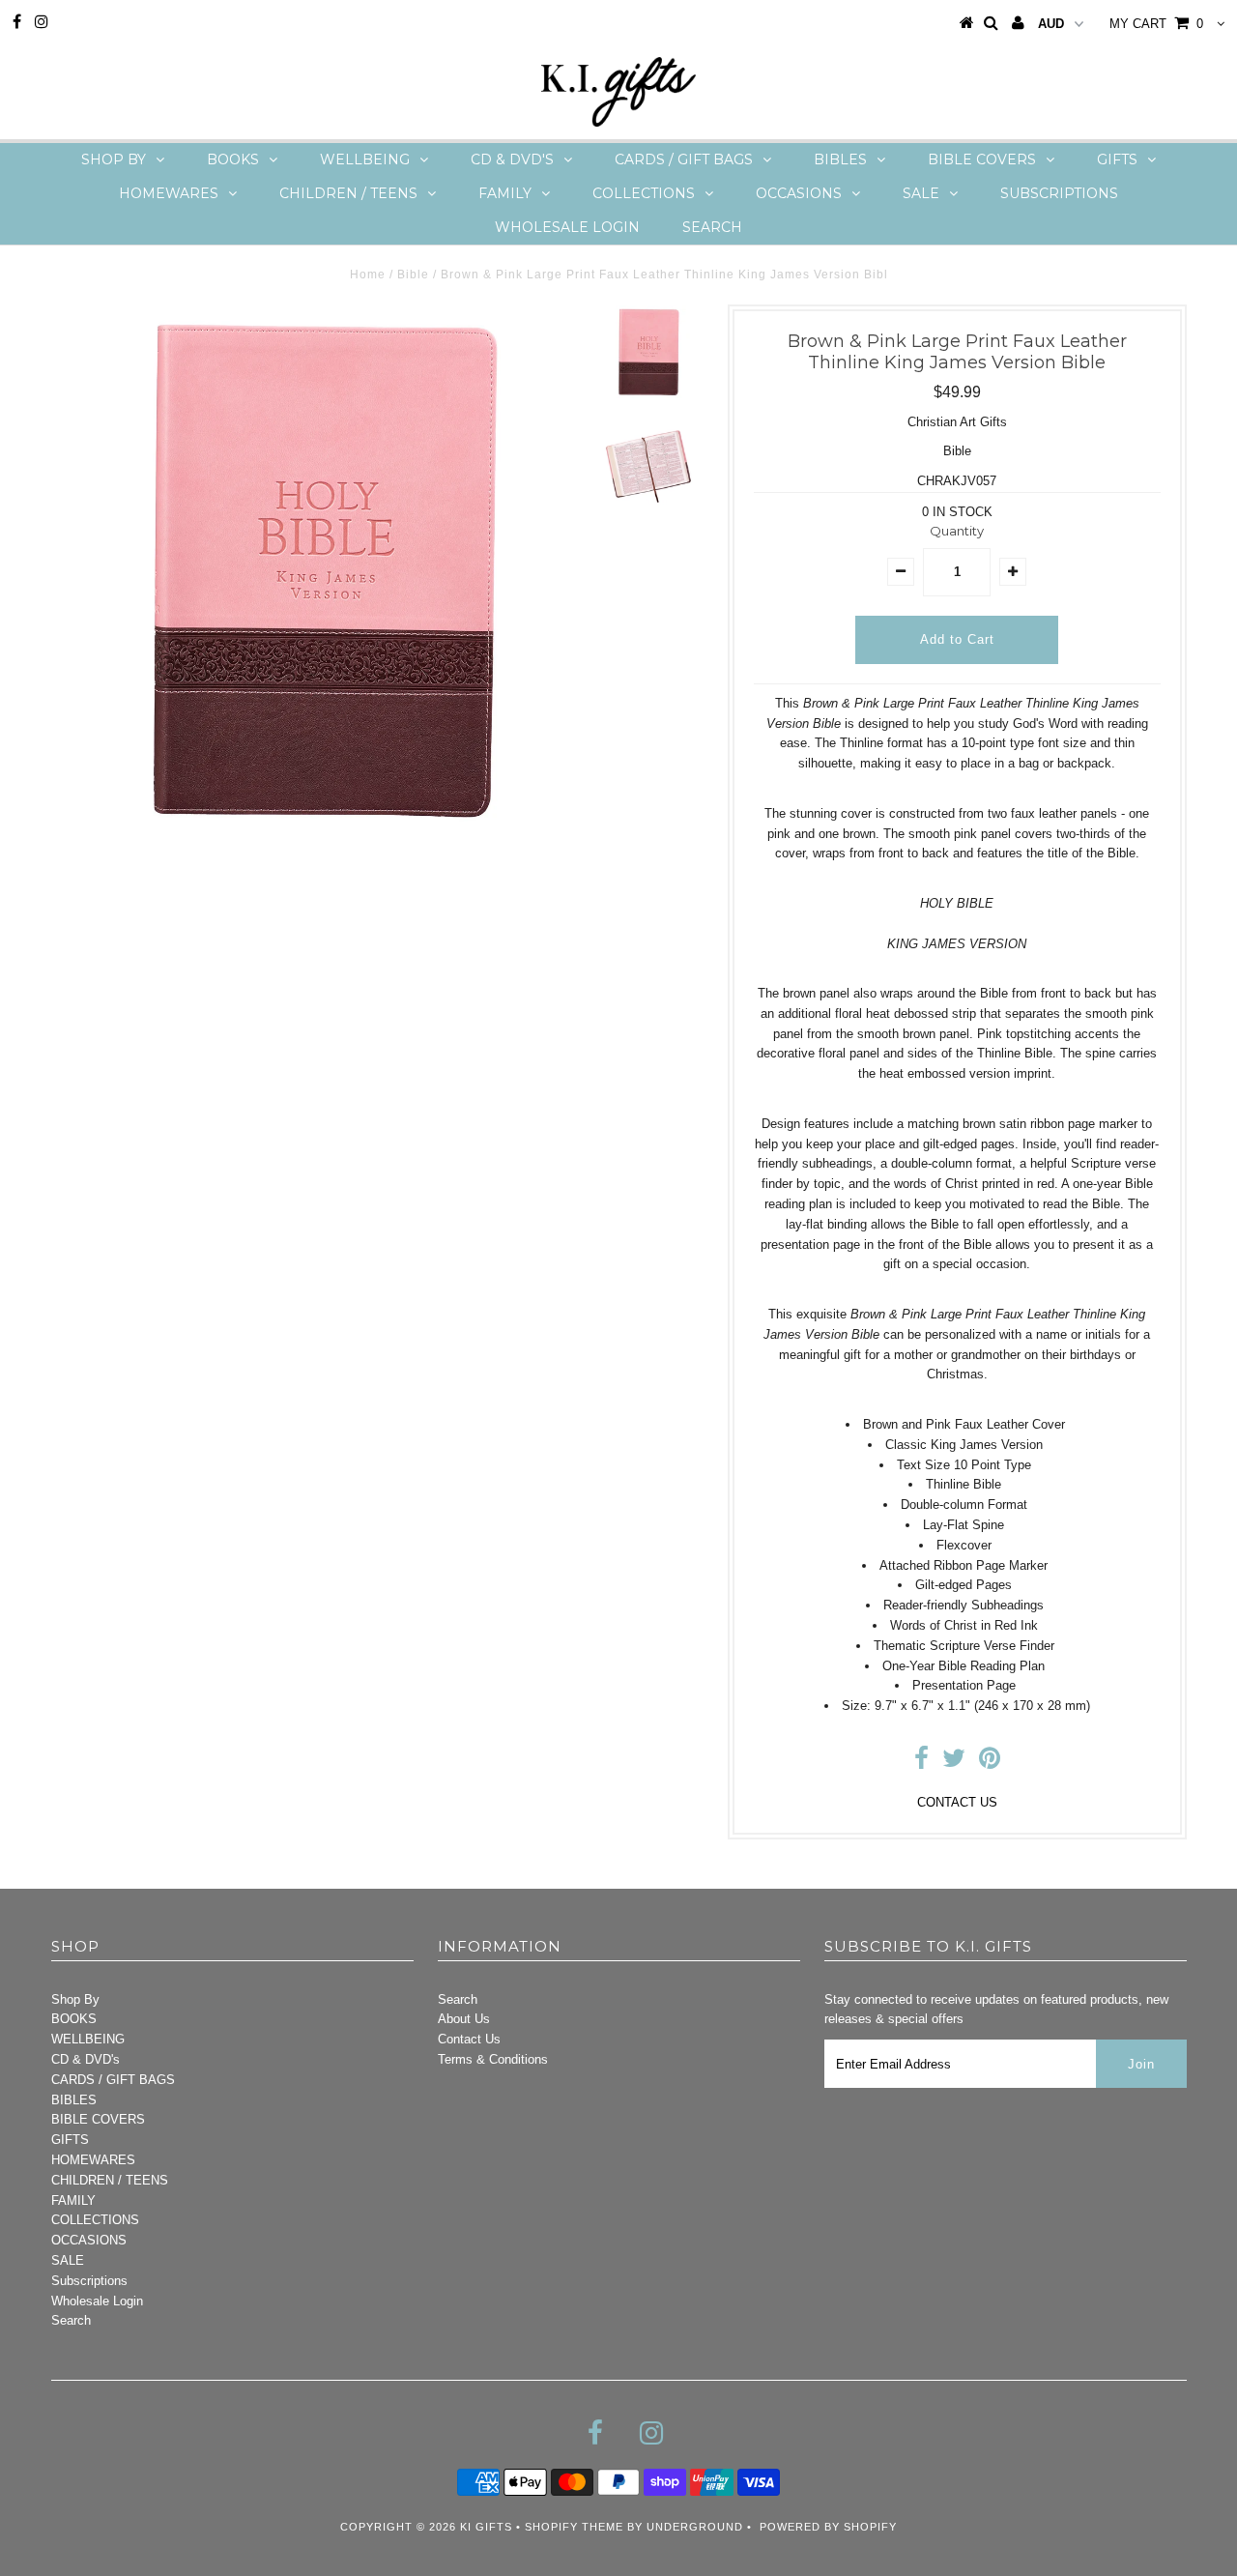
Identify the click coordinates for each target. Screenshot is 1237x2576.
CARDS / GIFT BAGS (684, 159)
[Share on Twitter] (954, 1763)
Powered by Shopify (828, 2527)
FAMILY (505, 193)
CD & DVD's (512, 159)
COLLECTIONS (644, 193)
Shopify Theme (574, 2527)
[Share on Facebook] (921, 1763)
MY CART (1156, 24)
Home (368, 275)
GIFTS (1117, 159)
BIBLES (840, 159)
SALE (921, 193)
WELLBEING (365, 159)
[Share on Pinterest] (990, 1763)
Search (712, 227)
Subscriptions (1059, 193)
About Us (464, 2019)
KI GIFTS (486, 2527)
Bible (413, 275)
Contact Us (469, 2039)
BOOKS (233, 159)
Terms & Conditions (493, 2059)
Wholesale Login (567, 227)
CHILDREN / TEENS (348, 193)
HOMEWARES (169, 193)
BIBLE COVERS (982, 159)
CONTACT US (957, 1802)
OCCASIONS (799, 193)
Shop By (114, 159)
